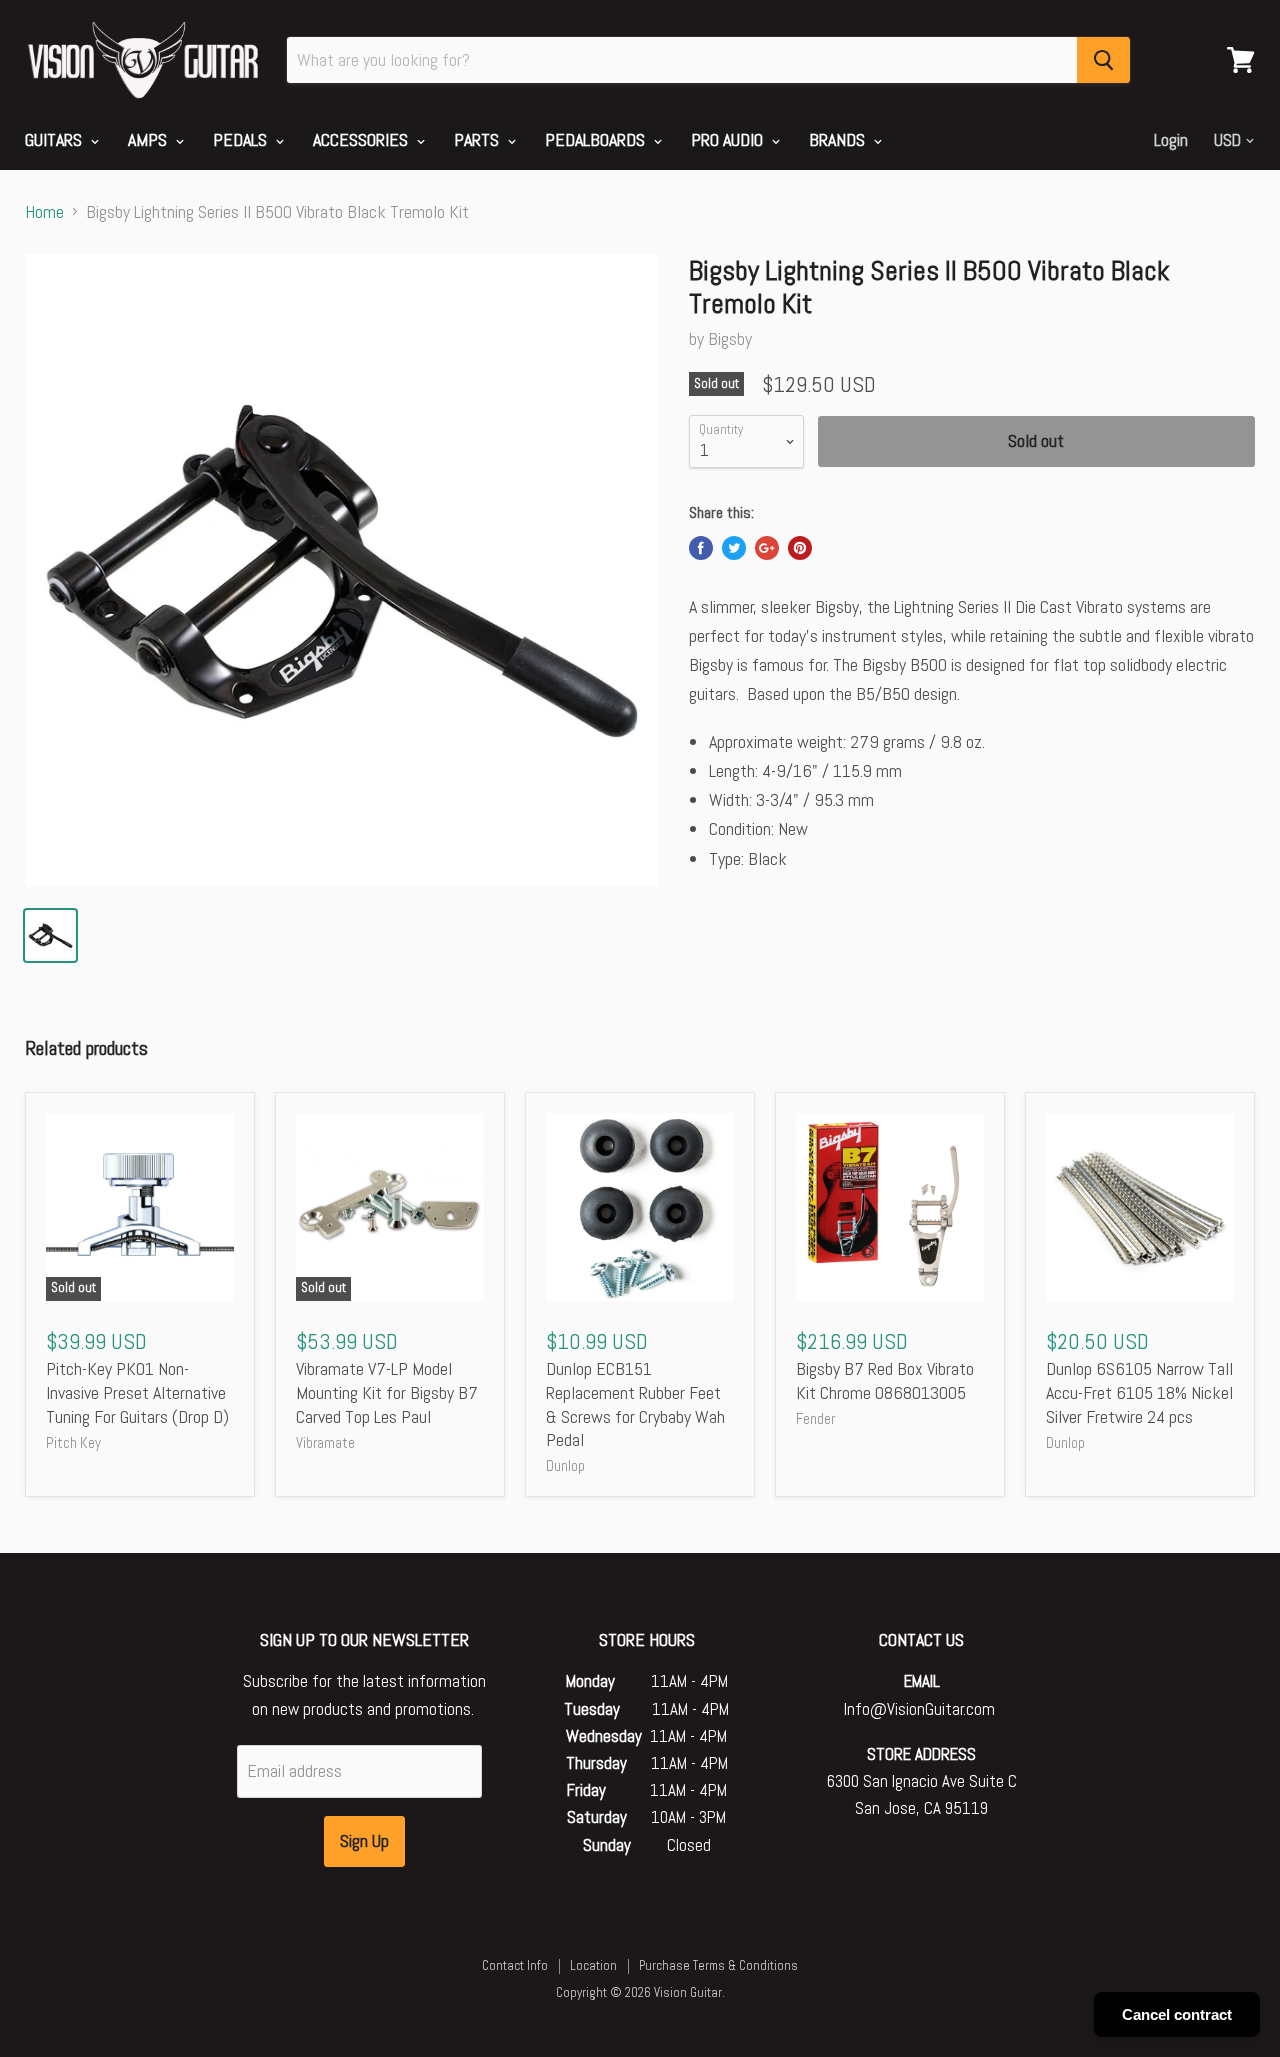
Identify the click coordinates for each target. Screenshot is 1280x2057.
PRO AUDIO (729, 139)
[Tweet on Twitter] (734, 548)
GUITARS (55, 139)
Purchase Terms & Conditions (718, 1965)
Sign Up (364, 1840)
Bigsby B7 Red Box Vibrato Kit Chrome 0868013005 (885, 1380)
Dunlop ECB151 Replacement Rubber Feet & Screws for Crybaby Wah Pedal (635, 1404)
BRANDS (839, 139)
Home (44, 212)
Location (593, 1965)
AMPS (149, 139)
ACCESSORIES (362, 139)
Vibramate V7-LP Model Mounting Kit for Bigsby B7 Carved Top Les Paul (387, 1392)
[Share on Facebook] (701, 548)
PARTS (478, 139)
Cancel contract (1177, 2014)
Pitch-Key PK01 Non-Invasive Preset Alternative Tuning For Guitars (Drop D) (137, 1392)
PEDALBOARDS (597, 139)
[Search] (1103, 60)
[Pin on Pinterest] (800, 548)
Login (1171, 140)
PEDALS (242, 139)
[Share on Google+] (767, 548)
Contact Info (515, 1965)
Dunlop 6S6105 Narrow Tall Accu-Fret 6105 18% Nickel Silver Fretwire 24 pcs (1139, 1392)
